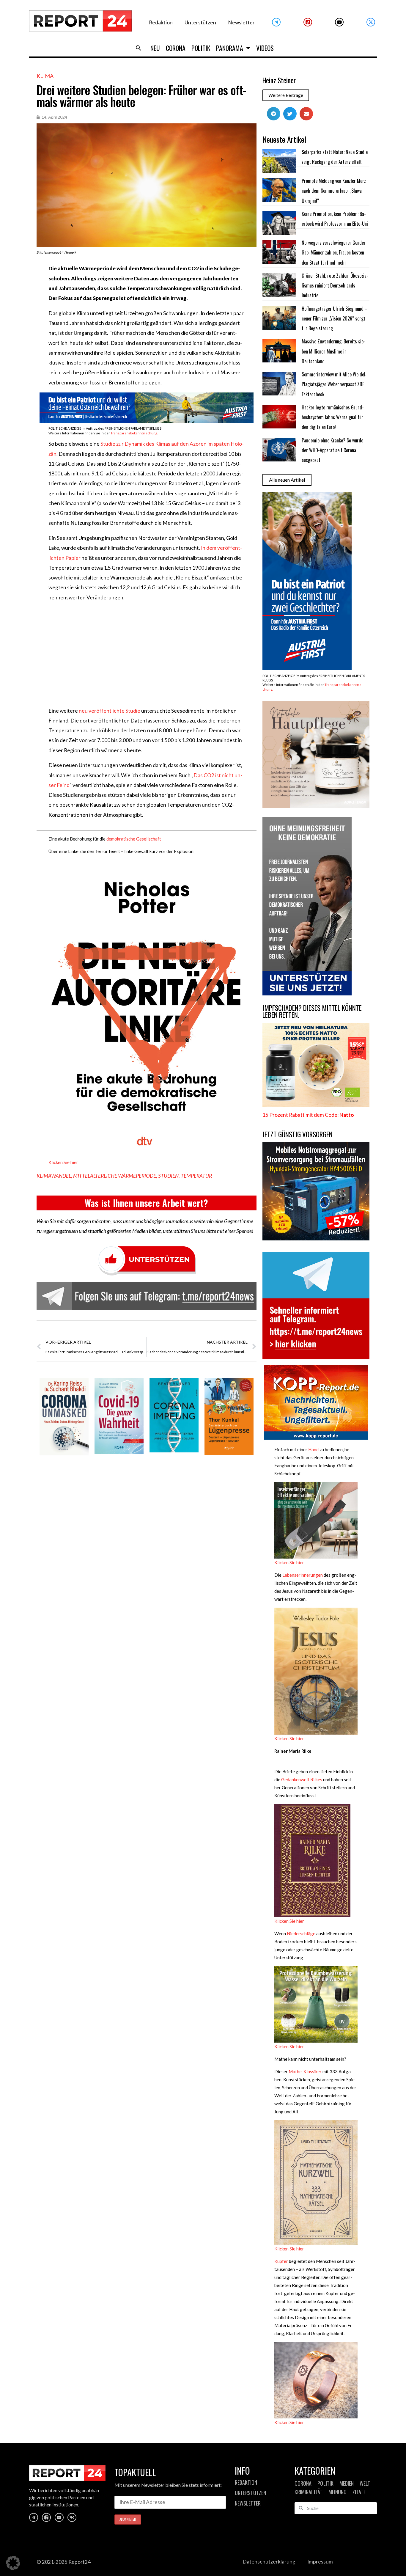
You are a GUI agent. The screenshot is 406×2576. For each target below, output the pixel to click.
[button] (139, 48)
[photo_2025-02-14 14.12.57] (307, 994)
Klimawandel (54, 1176)
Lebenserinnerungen (303, 1575)
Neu (155, 48)
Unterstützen (200, 22)
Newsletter (241, 22)
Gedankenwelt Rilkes (302, 1779)
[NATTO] (316, 1105)
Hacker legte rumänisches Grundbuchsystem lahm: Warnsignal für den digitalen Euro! (333, 417)
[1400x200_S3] (147, 421)
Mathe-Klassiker (305, 2071)
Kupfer (282, 2261)
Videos (265, 48)
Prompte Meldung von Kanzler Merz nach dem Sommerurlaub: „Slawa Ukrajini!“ (334, 191)
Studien (168, 1176)
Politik (201, 48)
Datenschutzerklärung (269, 2562)
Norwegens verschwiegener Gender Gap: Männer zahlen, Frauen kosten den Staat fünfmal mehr (334, 253)
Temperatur (196, 1176)
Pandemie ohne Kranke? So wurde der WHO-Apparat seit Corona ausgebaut (332, 450)
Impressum (320, 2562)
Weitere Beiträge (286, 95)
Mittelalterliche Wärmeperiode (115, 1176)
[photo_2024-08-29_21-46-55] (316, 806)
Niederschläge (301, 1933)
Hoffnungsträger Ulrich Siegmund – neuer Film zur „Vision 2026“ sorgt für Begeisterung (335, 319)
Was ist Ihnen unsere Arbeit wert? (146, 1203)
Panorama (230, 48)
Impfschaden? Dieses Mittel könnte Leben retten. (312, 1011)
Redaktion (161, 22)
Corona (176, 48)
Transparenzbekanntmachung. (134, 433)
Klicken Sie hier (63, 1162)
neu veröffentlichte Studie (110, 711)
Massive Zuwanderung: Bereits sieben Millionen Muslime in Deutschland (333, 351)
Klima (45, 76)
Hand (313, 1449)
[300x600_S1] (307, 668)
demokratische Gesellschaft (134, 839)
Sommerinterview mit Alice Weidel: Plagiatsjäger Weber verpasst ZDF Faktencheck (334, 384)
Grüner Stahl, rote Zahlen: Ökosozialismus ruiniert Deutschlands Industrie (335, 286)
